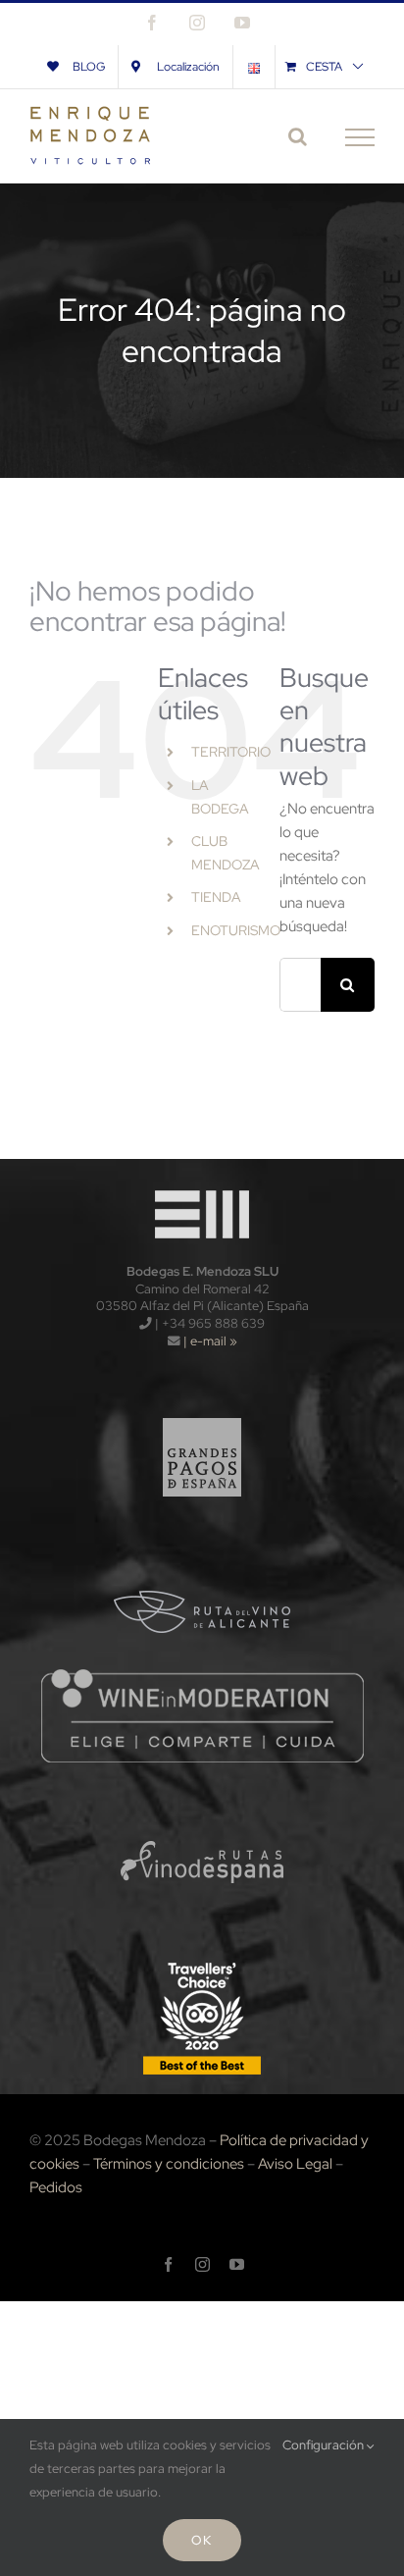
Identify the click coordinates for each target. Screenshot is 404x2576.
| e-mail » (209, 1341)
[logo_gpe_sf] (202, 1408)
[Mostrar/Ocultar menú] (360, 137)
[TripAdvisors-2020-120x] (202, 1964)
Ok (202, 2540)
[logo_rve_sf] (202, 1812)
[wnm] (202, 1673)
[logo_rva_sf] (202, 1560)
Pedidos (56, 2187)
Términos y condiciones (169, 2164)
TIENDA (216, 897)
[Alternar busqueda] (298, 136)
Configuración (325, 2445)
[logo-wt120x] (202, 1185)
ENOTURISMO (236, 930)
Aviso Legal (295, 2164)
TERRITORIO (231, 752)
